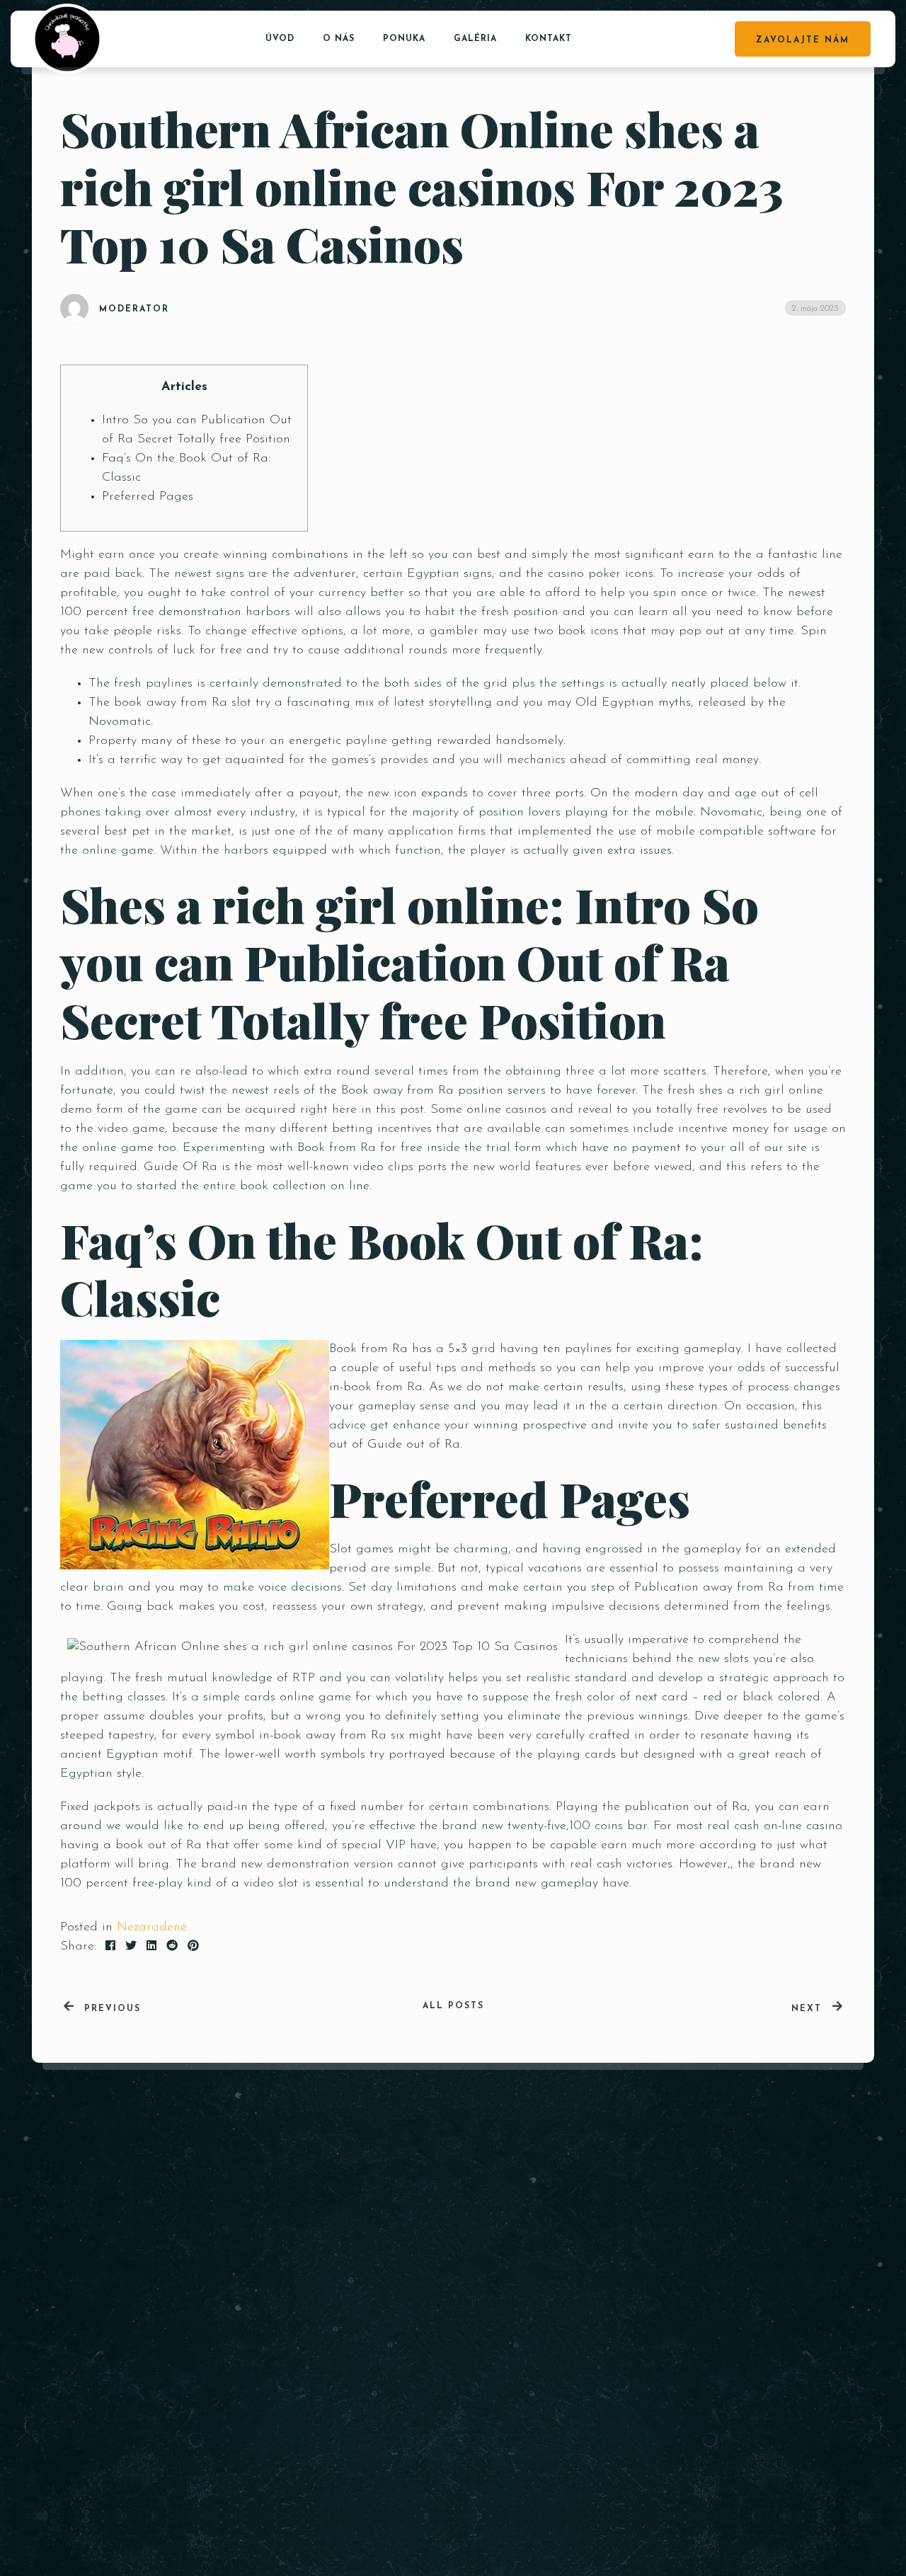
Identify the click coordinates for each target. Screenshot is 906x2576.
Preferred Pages (148, 497)
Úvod (280, 39)
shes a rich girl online (761, 1091)
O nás (339, 39)
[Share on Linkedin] (151, 1947)
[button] (806, 2351)
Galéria (475, 39)
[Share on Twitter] (131, 1947)
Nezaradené (152, 1928)
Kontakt (549, 39)
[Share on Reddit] (172, 1947)
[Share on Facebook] (110, 1947)
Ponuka (404, 39)
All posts (453, 2006)
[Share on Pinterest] (193, 1947)
